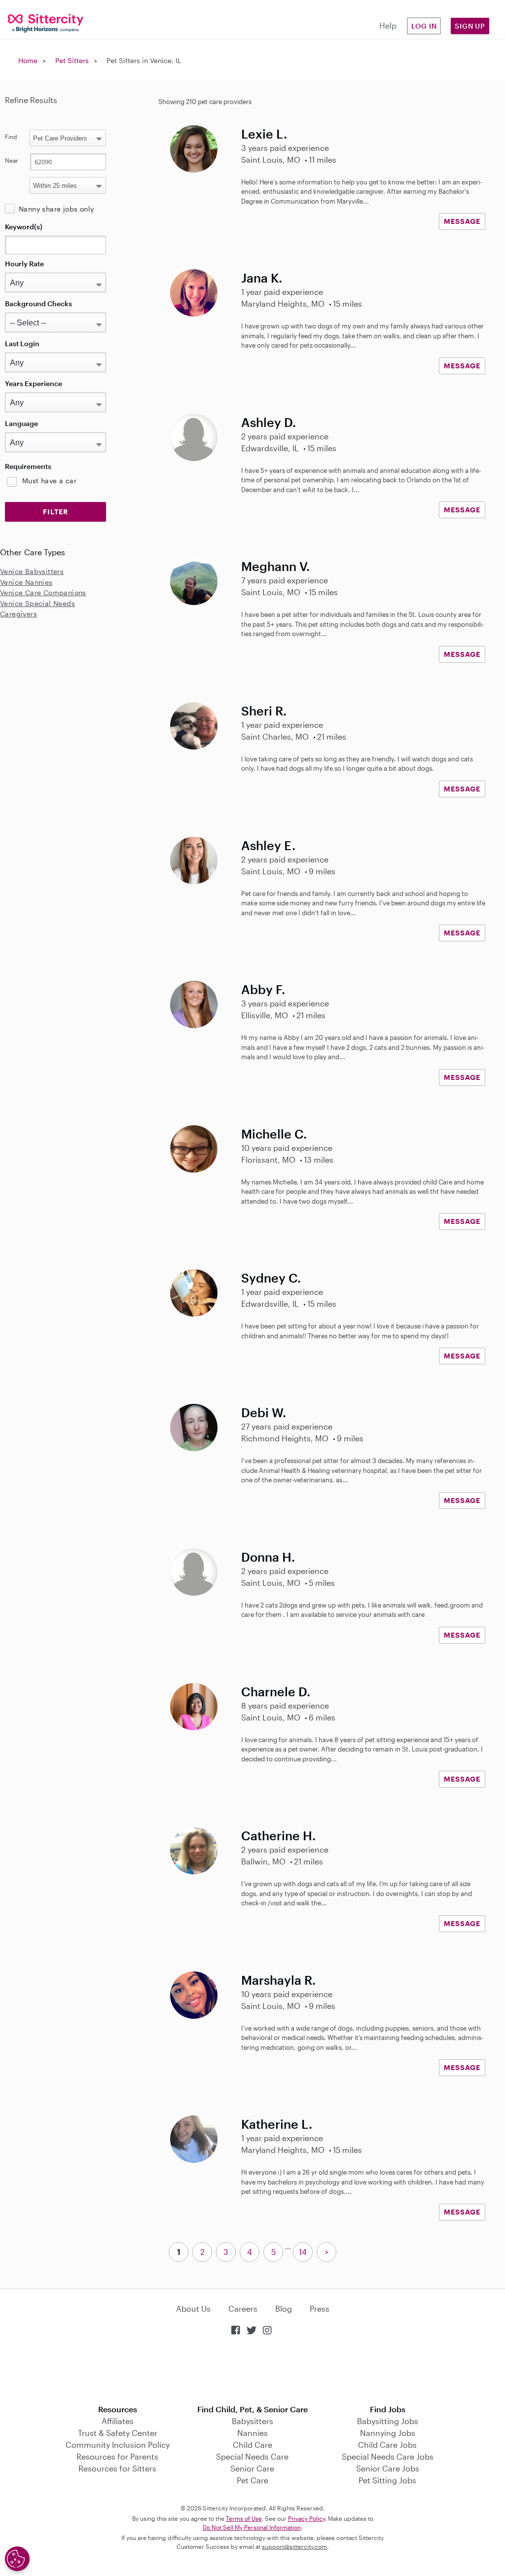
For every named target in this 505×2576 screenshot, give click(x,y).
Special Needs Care (252, 2456)
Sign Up (470, 26)
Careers (243, 2308)
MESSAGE (462, 221)
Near (12, 160)
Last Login (22, 343)
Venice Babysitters (32, 571)
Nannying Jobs (388, 2433)
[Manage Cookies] (17, 2559)
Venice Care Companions (43, 592)
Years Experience (34, 383)
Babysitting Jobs (388, 2421)
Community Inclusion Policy (118, 2445)
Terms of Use (244, 2518)
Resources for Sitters (117, 2468)
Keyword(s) (24, 227)
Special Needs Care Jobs (388, 2456)
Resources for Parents (117, 2456)
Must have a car (49, 481)
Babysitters (252, 2421)
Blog (284, 2308)
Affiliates (118, 2421)
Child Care (252, 2445)
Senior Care (252, 2468)
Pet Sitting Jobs (387, 2480)
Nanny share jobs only (56, 209)
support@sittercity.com (294, 2546)
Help (388, 25)
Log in (424, 26)
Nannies (252, 2433)
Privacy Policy (307, 2518)
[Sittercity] (42, 22)
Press (320, 2308)
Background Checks (38, 304)
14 (303, 2252)
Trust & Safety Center (118, 2433)
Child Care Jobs (387, 2445)
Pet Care (252, 2480)
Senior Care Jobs (388, 2468)
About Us (193, 2308)
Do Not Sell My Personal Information (252, 2527)
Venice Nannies (26, 582)
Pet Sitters (72, 60)
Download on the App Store (252, 2371)
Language (21, 423)
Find (11, 137)
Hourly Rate (24, 264)
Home (28, 60)
